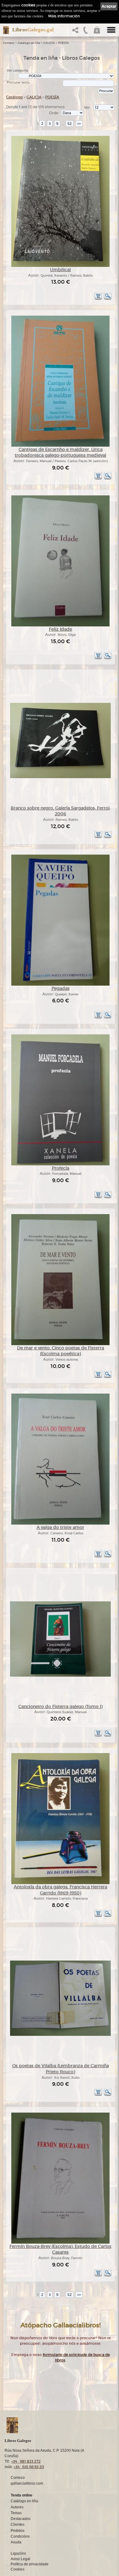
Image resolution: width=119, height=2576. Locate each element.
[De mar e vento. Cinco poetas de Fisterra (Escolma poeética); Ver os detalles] (60, 1344)
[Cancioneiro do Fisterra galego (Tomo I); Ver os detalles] (60, 1676)
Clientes (18, 2525)
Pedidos (18, 2531)
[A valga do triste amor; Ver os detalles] (60, 1524)
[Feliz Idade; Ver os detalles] (60, 625)
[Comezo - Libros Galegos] (4, 30)
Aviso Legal (20, 2559)
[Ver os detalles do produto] (108, 299)
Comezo (9, 43)
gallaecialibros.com (27, 2483)
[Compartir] (77, 32)
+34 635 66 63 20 (29, 2467)
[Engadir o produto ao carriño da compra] (98, 299)
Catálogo (14, 97)
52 (70, 124)
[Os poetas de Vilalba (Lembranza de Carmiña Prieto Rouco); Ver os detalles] (60, 2035)
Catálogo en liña (29, 43)
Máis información (64, 16)
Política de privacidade (30, 2564)
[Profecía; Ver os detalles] (60, 1164)
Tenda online (22, 2495)
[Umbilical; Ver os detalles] (60, 266)
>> (79, 124)
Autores (17, 2507)
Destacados (21, 2519)
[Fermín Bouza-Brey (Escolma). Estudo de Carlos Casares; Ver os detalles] (60, 2243)
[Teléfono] (86, 32)
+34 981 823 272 (26, 2461)
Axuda (16, 2542)
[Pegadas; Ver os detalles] (60, 985)
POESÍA (64, 43)
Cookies (18, 2569)
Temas (16, 2513)
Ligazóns (18, 2553)
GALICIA (49, 43)
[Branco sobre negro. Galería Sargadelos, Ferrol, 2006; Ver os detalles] (60, 777)
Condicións (20, 2536)
